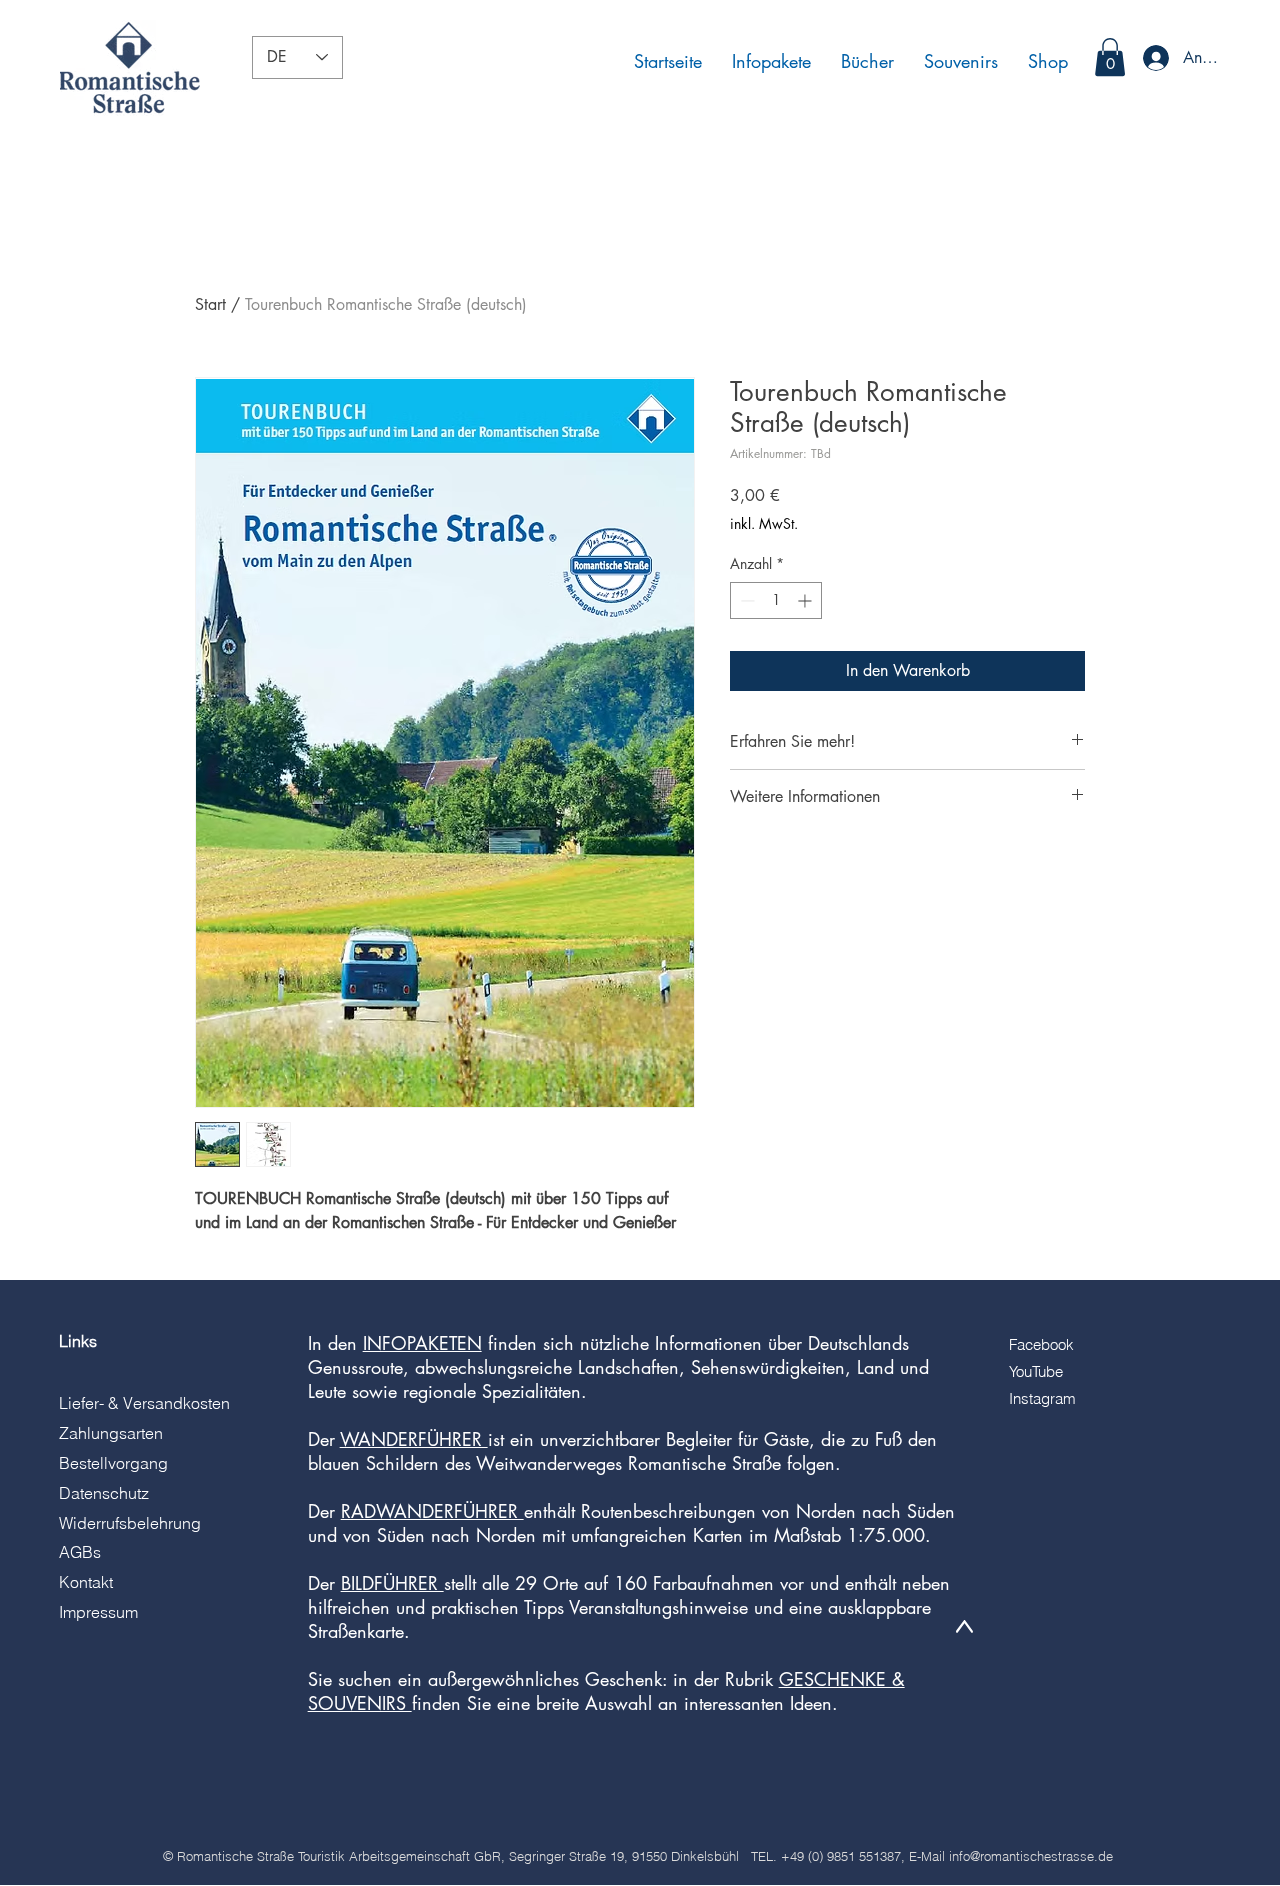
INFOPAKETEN (422, 1343)
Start (210, 304)
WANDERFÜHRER (414, 1439)
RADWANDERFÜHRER (432, 1511)
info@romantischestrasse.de (1031, 1856)
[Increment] (806, 600)
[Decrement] (745, 600)
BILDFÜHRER (392, 1583)
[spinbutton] (776, 600)
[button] (1110, 57)
